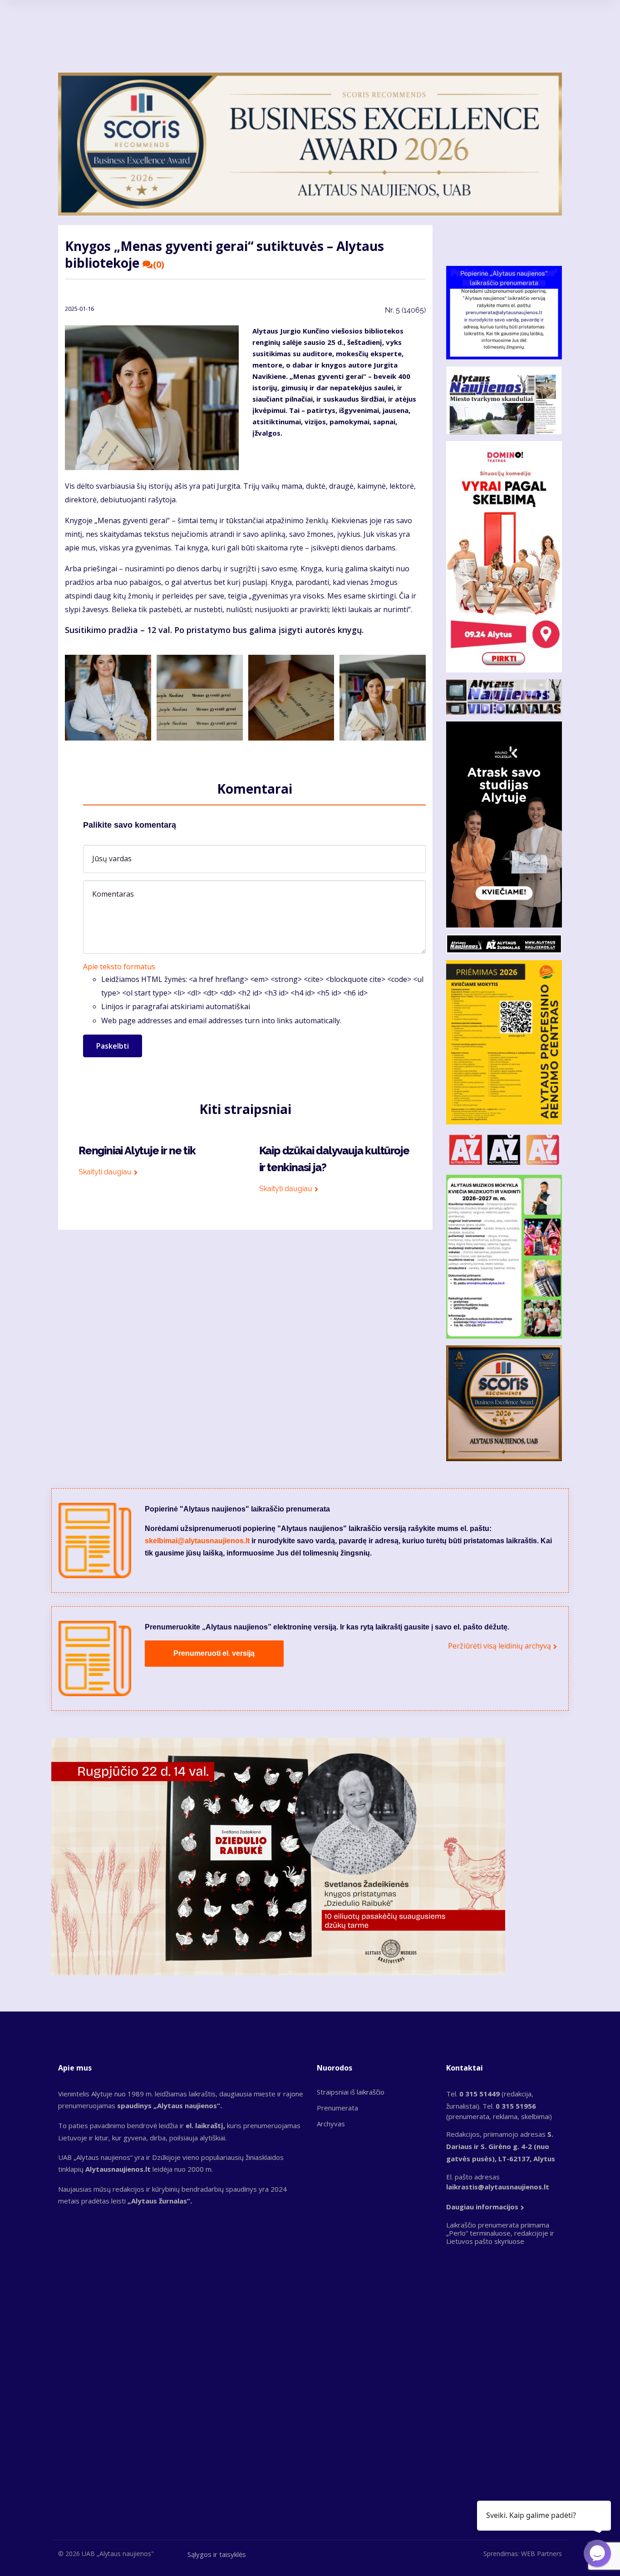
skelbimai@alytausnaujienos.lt (197, 1541)
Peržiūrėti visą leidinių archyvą (499, 1646)
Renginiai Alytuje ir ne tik (137, 1151)
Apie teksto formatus (119, 967)
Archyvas (331, 2124)
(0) (159, 265)
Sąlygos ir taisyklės (217, 2554)
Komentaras (113, 894)
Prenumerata (337, 2108)
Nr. (405, 310)
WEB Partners (541, 2554)
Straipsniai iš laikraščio (351, 2092)
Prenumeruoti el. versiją (214, 1653)
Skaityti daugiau (105, 1172)
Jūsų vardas (112, 859)
